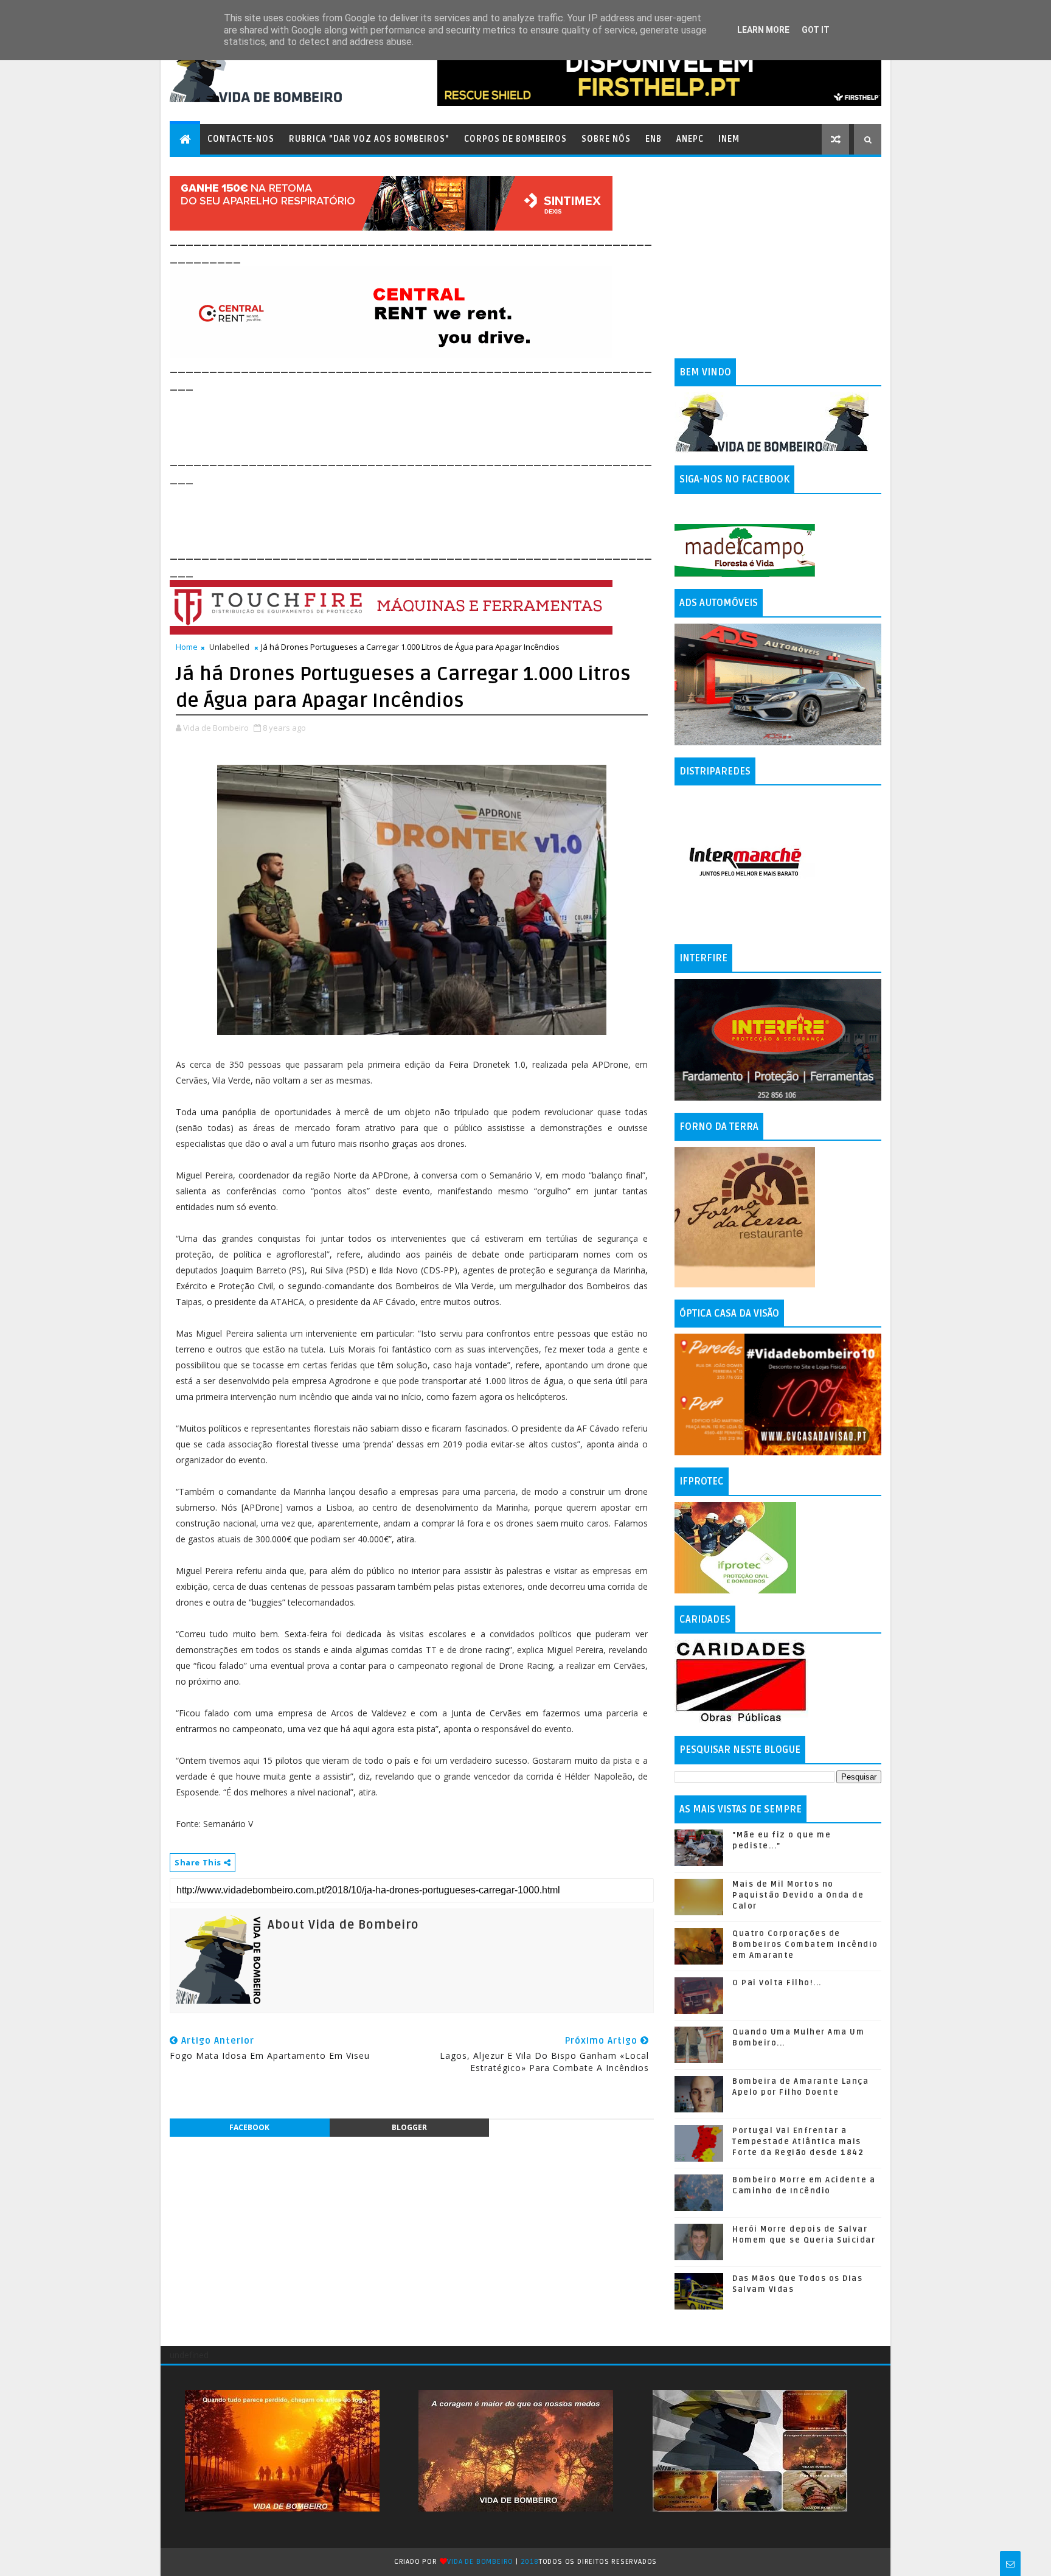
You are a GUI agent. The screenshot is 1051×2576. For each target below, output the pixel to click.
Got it (816, 30)
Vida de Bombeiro (480, 2562)
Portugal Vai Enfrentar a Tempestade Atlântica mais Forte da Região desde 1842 (798, 2142)
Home (187, 647)
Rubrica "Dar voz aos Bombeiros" (369, 139)
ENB (654, 139)
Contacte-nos (241, 139)
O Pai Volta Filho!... (777, 1983)
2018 (530, 2562)
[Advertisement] (391, 421)
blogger (409, 2127)
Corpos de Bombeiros (515, 139)
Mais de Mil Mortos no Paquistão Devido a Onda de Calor (798, 1895)
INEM (729, 139)
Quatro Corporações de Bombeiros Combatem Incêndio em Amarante (805, 1944)
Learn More (763, 30)
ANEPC (690, 139)
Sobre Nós (606, 139)
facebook (249, 2127)
